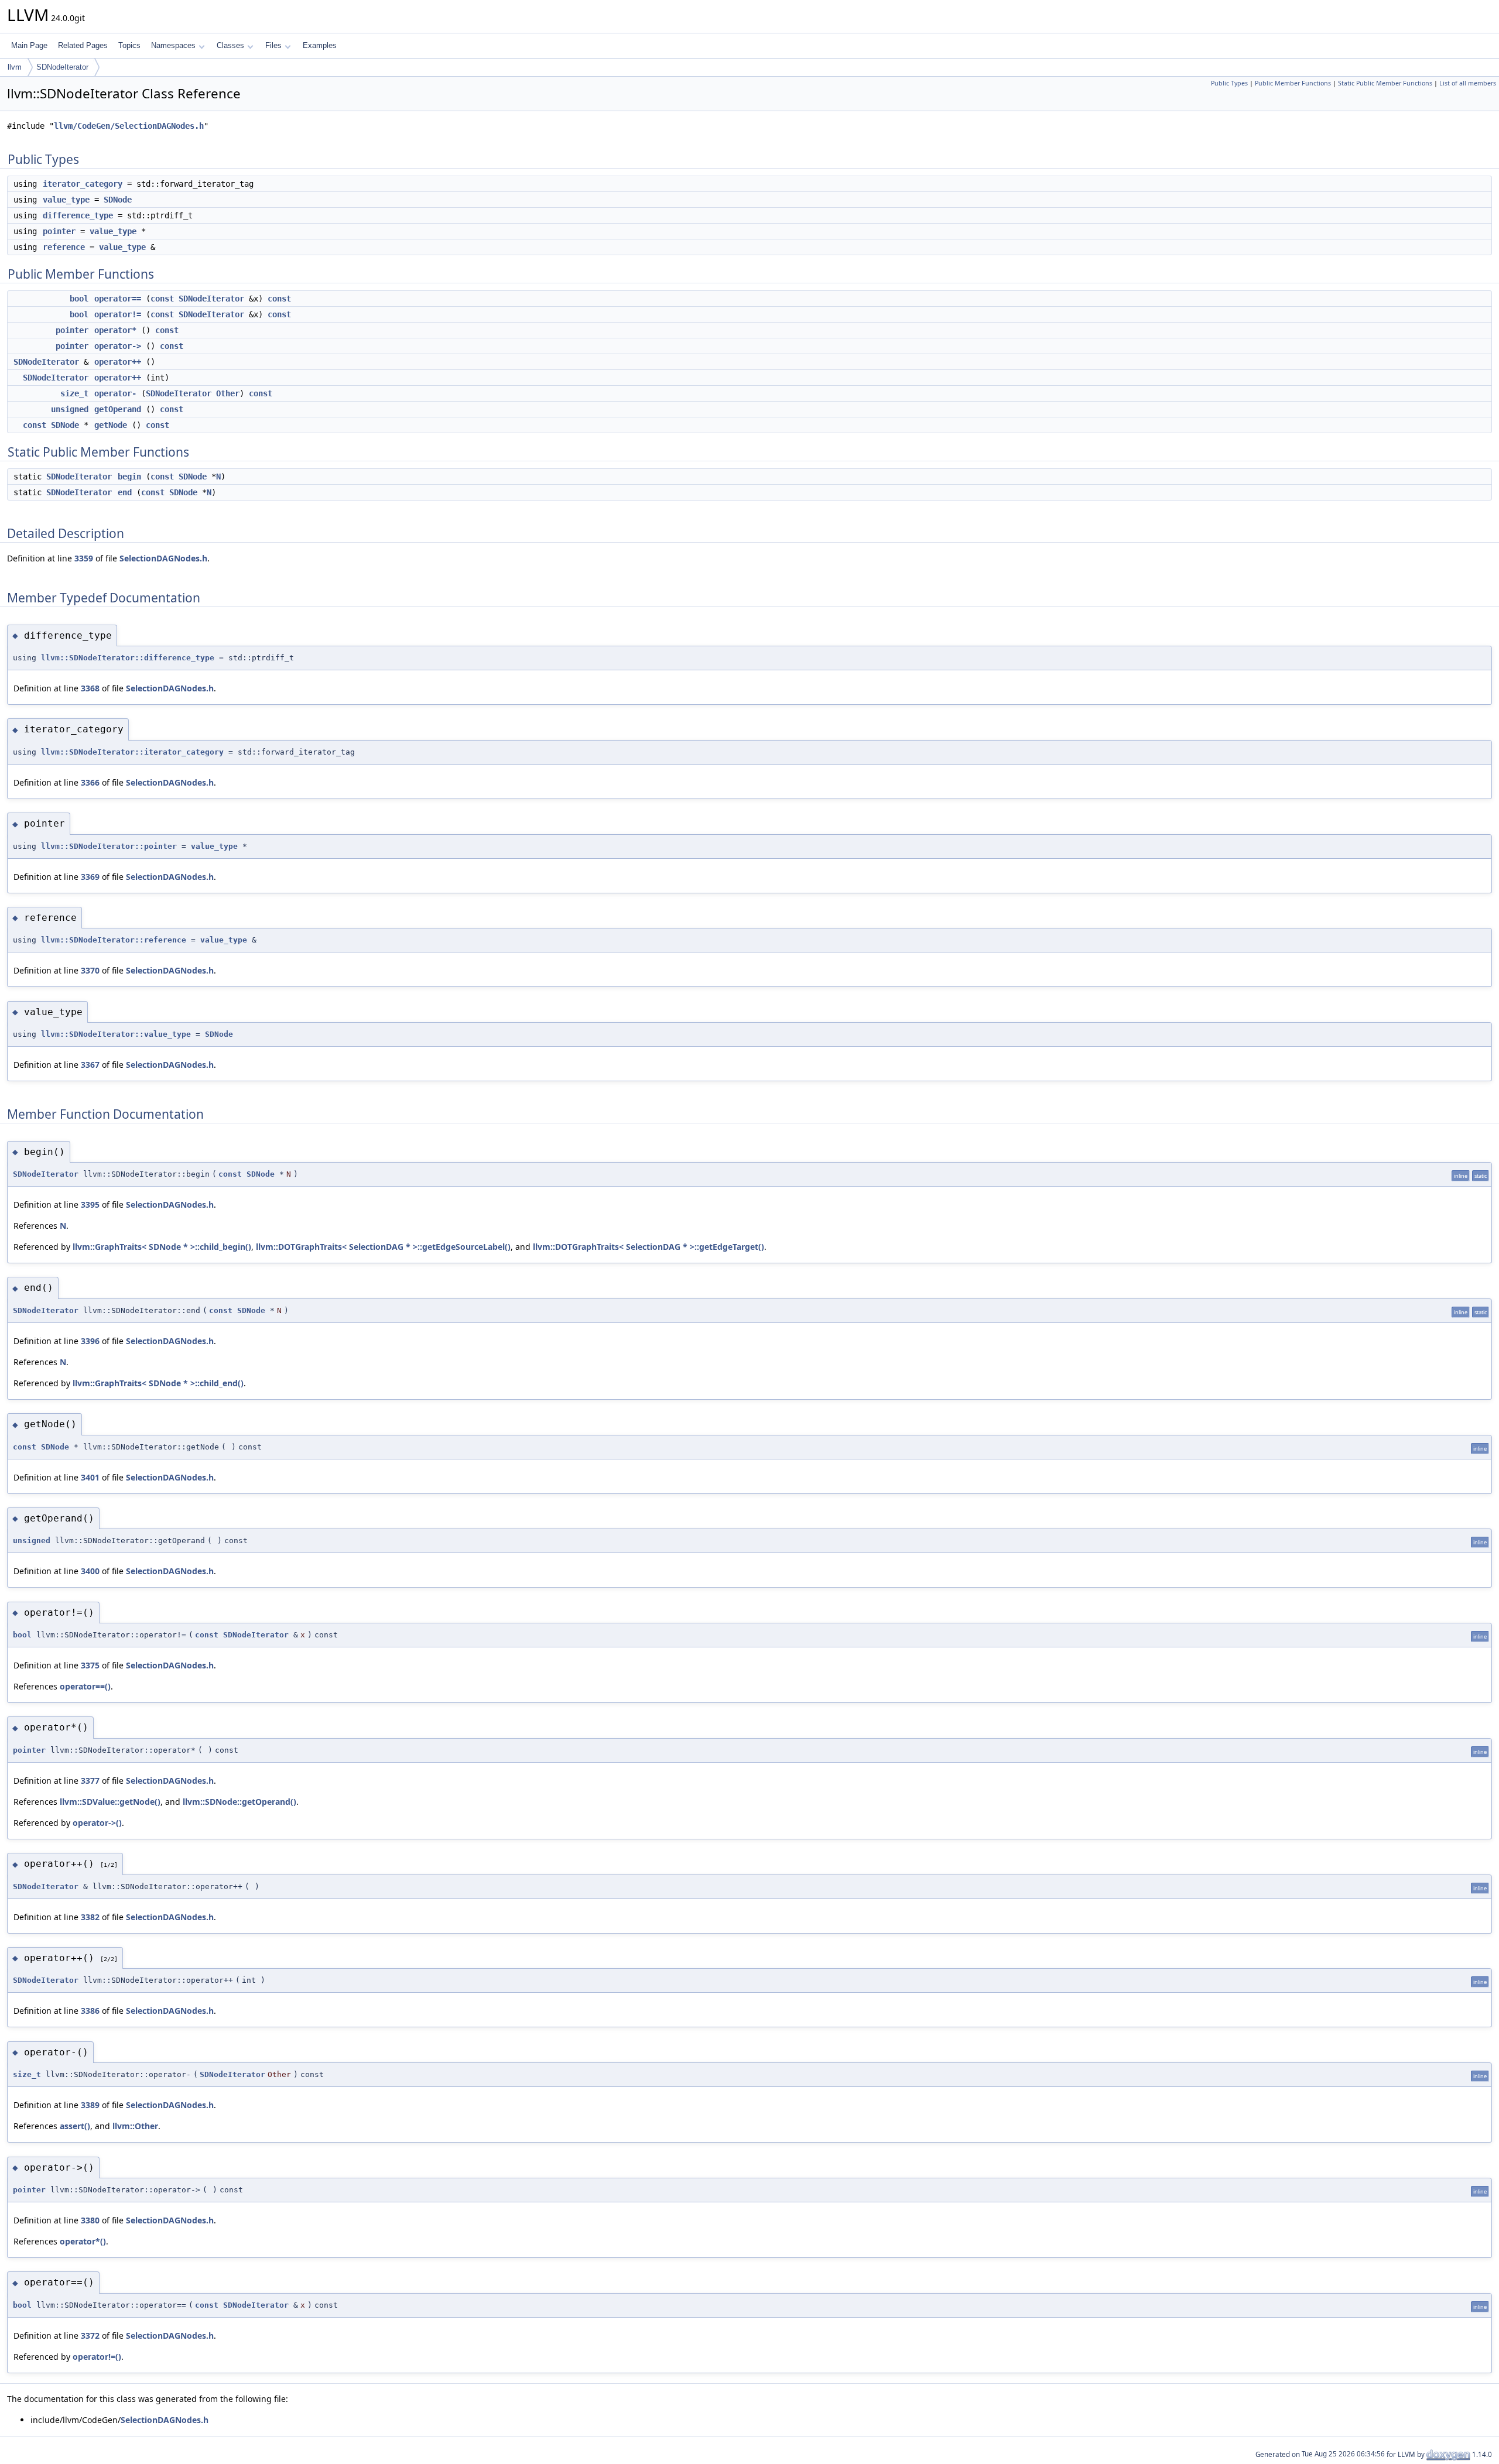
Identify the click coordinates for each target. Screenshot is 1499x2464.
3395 (90, 1204)
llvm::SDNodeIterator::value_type (116, 1034)
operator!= (118, 314)
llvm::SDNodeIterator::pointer (109, 846)
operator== (118, 299)
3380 (90, 2220)
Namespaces (173, 45)
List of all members (1468, 83)
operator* (115, 330)
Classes (230, 45)
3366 (90, 782)
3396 (90, 1341)
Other (228, 393)
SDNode (118, 200)
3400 (90, 1571)
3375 (90, 1665)
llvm (15, 67)
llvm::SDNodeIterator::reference (114, 940)
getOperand (118, 409)
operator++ (118, 362)
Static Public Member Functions (1385, 83)
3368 (90, 688)
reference (64, 247)
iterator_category (83, 184)
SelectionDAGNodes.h (163, 558)
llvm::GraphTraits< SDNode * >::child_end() (158, 1383)
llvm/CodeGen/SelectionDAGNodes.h (129, 126)
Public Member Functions (1293, 83)
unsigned (70, 409)
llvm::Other (135, 2126)
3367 (90, 1065)
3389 (90, 2105)
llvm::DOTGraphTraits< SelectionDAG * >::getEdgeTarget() (648, 1247)
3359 (84, 558)
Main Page (29, 45)
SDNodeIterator (62, 67)
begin (129, 477)
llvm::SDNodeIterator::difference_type (128, 658)
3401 (90, 1477)
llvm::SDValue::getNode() (110, 1802)
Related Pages (83, 45)
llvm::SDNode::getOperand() (239, 1802)
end (125, 492)
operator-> (118, 346)
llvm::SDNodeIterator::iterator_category (132, 752)
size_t (74, 393)
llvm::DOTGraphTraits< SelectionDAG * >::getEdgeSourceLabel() (383, 1247)
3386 (90, 2011)
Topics (129, 45)
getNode (111, 425)
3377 (90, 1781)
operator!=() (97, 2357)
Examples (320, 45)
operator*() (83, 2241)
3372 (90, 2336)
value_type (66, 200)
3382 (90, 1917)
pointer (59, 231)
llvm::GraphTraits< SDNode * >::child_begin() (162, 1247)
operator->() (97, 1823)
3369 (90, 877)
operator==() (85, 1686)
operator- (115, 393)
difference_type (78, 215)
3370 (90, 970)
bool (79, 299)
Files (273, 45)
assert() (75, 2126)
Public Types (1229, 83)
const (162, 299)
